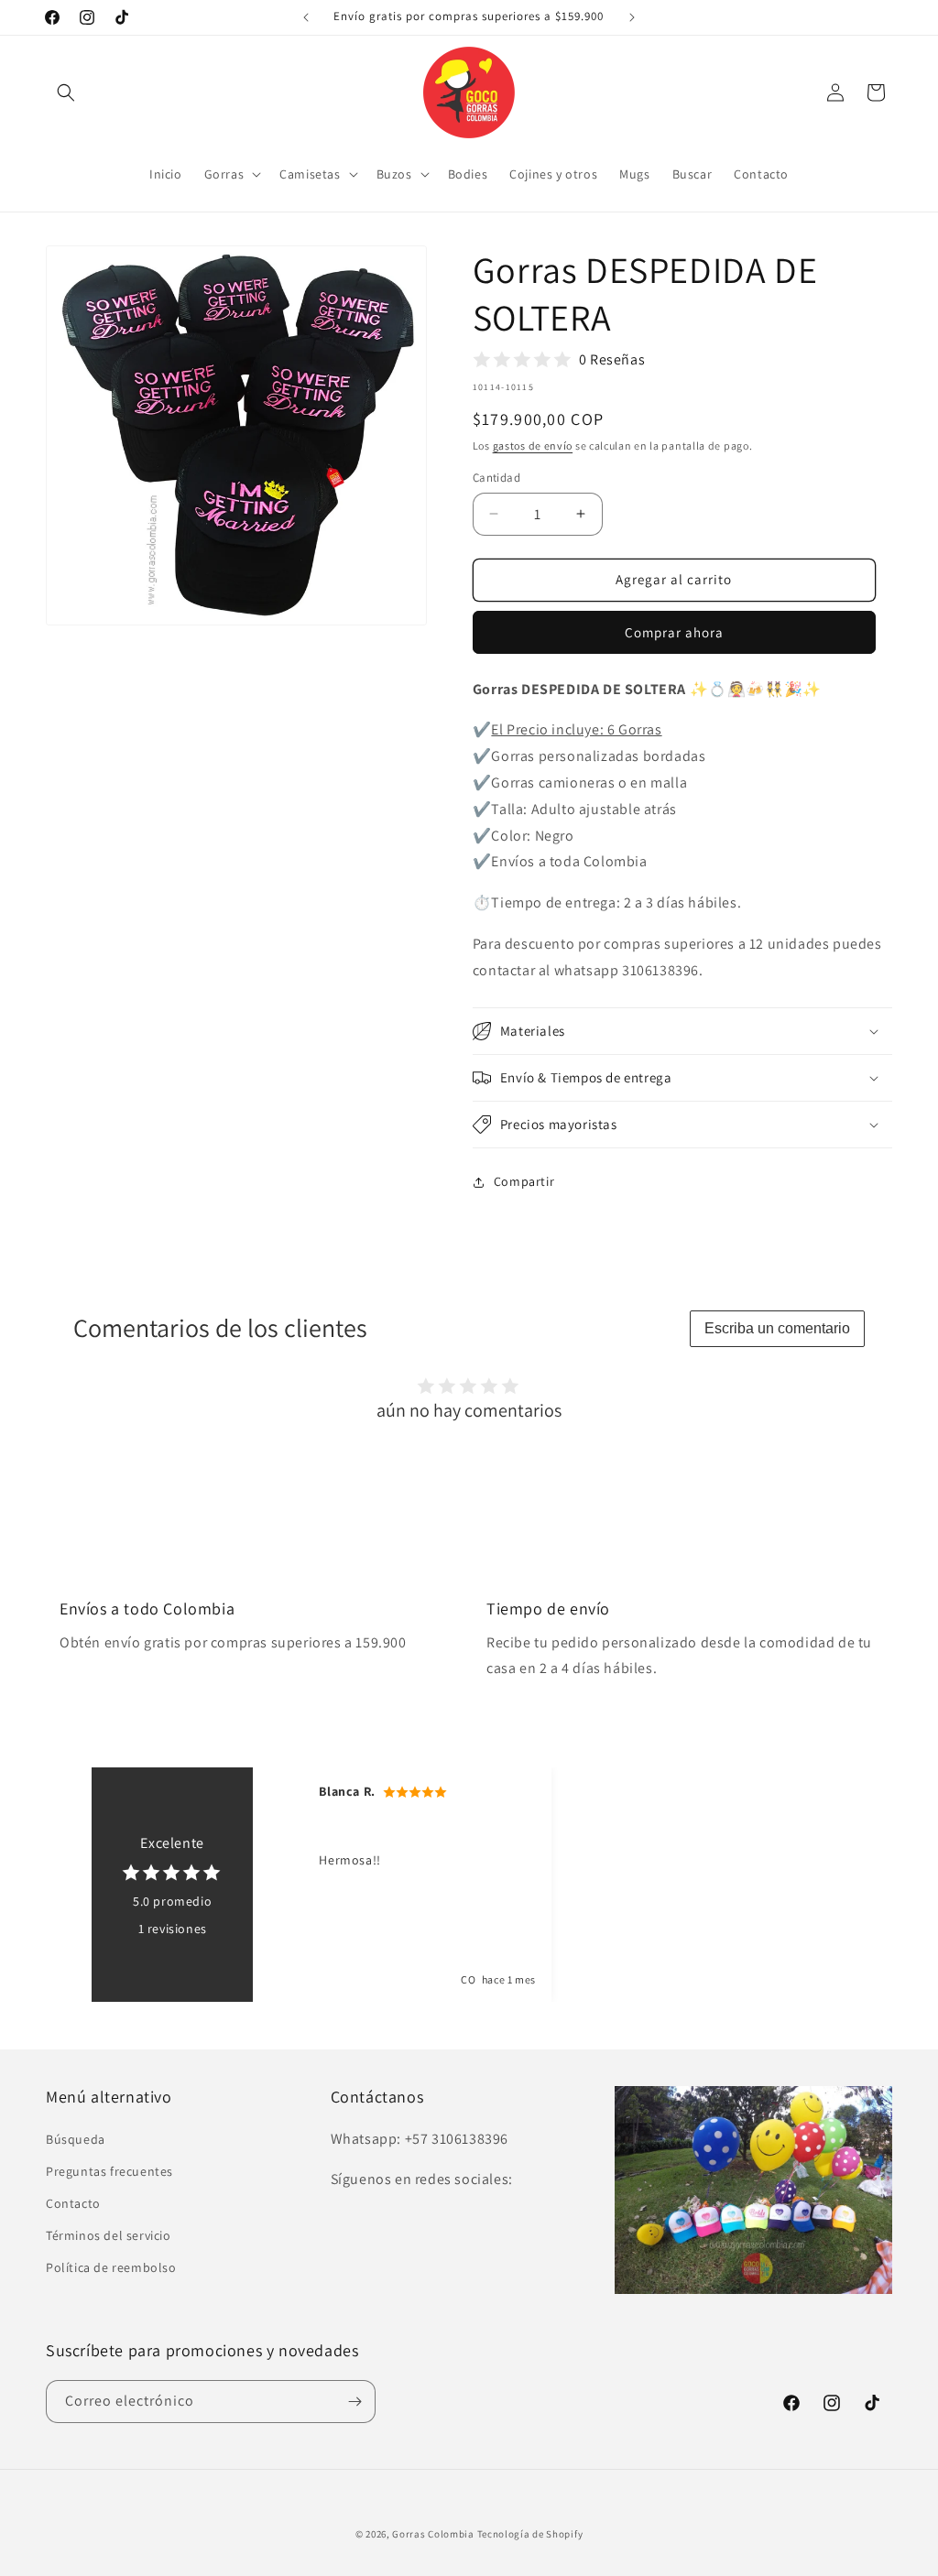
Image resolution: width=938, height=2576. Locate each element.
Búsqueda (76, 2139)
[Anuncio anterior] (306, 17)
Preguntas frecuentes (109, 2171)
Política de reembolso (111, 2267)
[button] (66, 92)
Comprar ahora (674, 632)
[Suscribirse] (354, 2402)
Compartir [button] (524, 1181)
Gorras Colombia (433, 2534)
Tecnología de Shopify (530, 2534)
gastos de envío (533, 446)
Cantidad (496, 478)
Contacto (73, 2203)
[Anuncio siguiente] (632, 17)
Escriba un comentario (777, 1328)
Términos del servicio (109, 2235)
